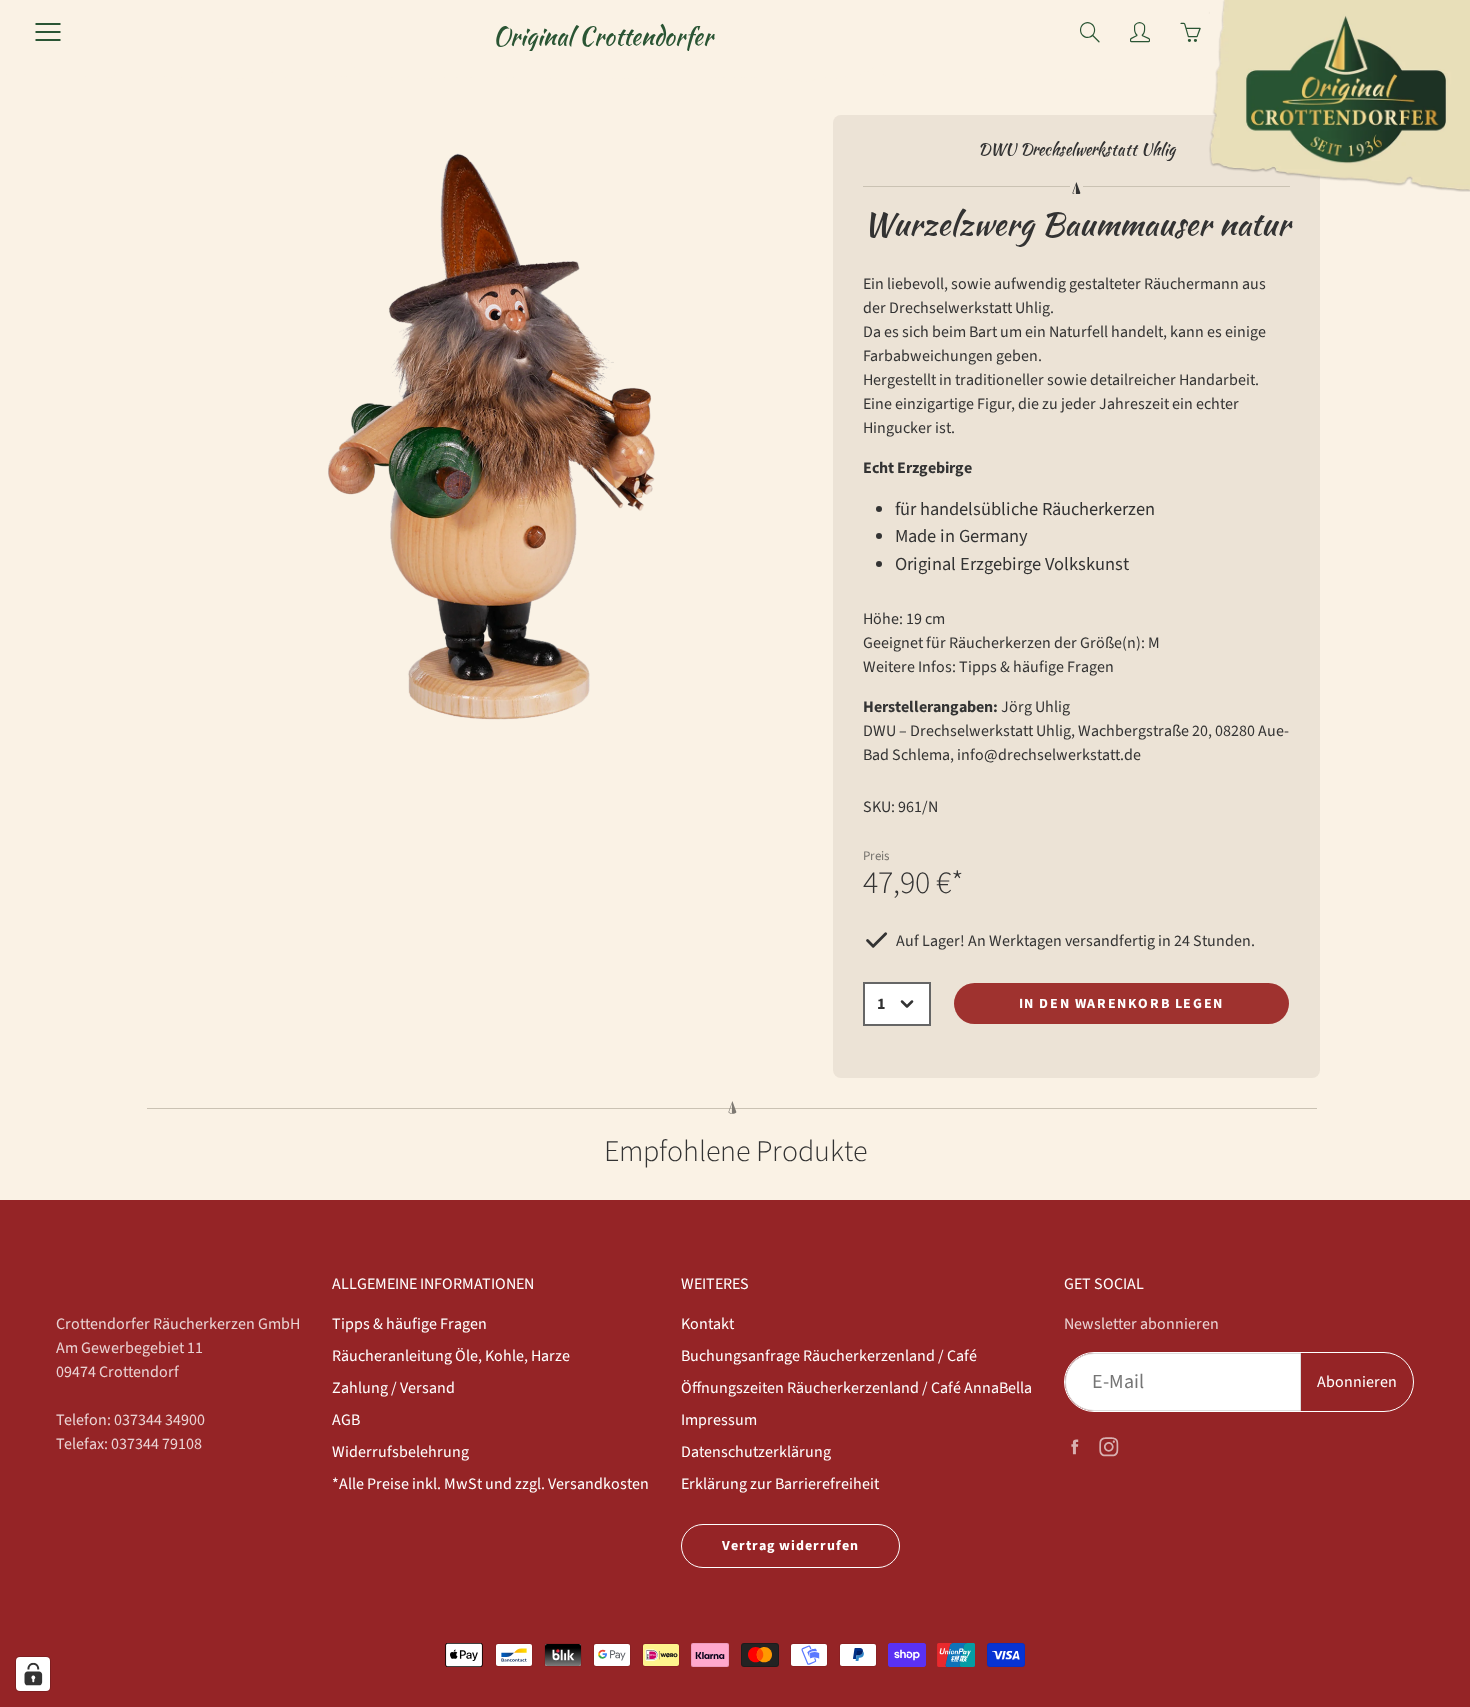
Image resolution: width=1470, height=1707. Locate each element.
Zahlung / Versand (393, 1388)
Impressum (719, 1420)
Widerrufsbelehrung (400, 1452)
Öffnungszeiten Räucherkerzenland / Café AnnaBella (856, 1388)
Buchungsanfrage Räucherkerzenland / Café (829, 1356)
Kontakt (707, 1324)
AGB (346, 1420)
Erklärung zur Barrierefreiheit (780, 1484)
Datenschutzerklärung (756, 1452)
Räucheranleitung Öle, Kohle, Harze (451, 1356)
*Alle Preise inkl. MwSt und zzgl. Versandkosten (490, 1484)
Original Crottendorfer (603, 36)
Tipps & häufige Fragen (1036, 667)
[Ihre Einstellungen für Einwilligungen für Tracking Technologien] (33, 1674)
